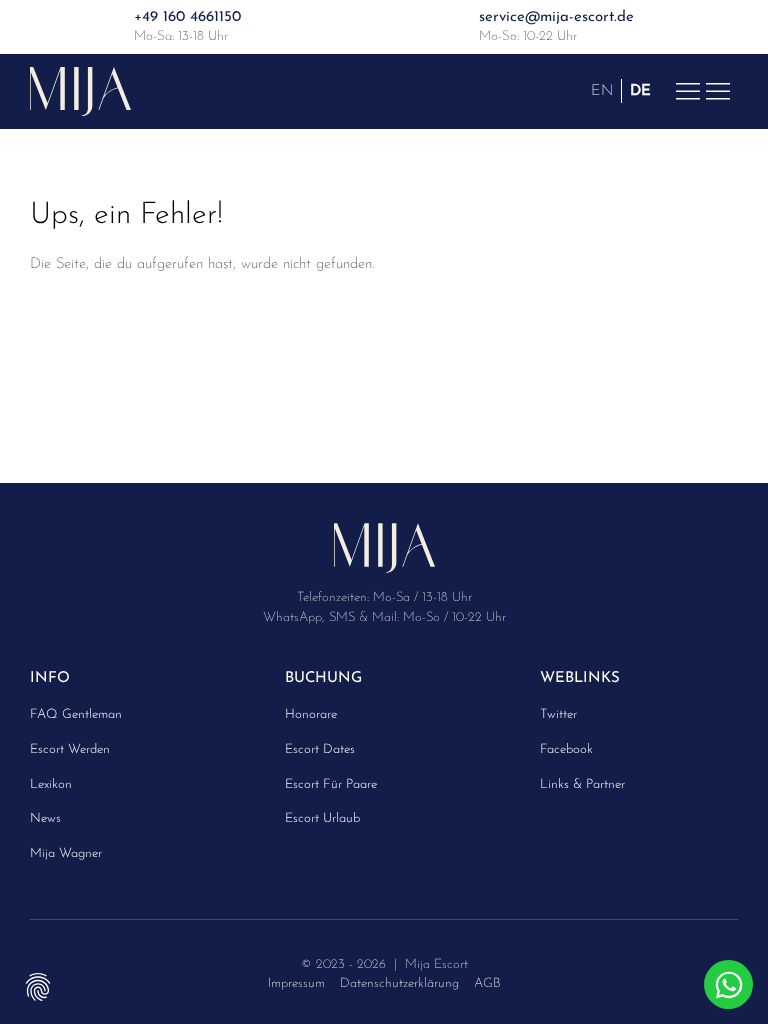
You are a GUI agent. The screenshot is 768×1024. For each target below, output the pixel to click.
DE (640, 90)
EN (602, 90)
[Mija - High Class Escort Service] (80, 90)
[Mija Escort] (384, 555)
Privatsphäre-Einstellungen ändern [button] (37, 986)
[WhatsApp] (729, 985)
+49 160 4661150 (187, 17)
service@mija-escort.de (556, 17)
